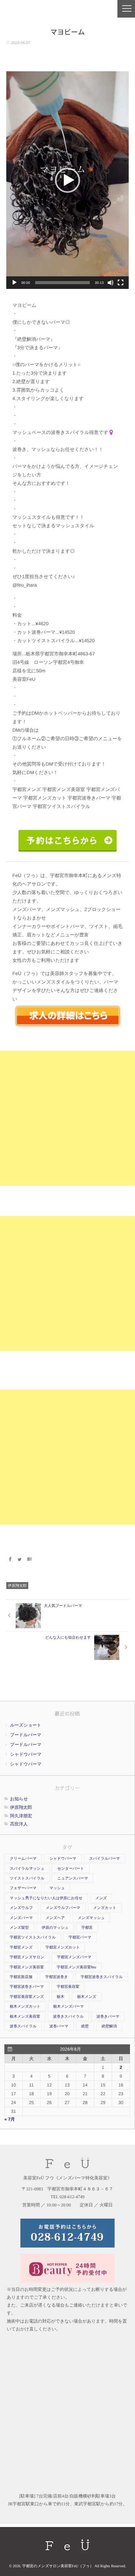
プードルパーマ (26, 1735)
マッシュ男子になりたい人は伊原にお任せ (46, 1898)
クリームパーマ (23, 1858)
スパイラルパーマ (105, 1858)
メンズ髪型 (19, 1928)
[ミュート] (111, 283)
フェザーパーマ (23, 1888)
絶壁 (85, 2026)
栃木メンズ (87, 1997)
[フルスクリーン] (121, 283)
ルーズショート (26, 1725)
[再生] (14, 283)
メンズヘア (55, 1918)
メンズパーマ (21, 1918)
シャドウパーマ (26, 1754)
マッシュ (57, 1888)
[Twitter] (20, 1559)
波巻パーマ (59, 2026)
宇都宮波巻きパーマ (27, 1987)
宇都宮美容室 (68, 1987)
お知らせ (19, 1799)
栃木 (61, 1997)
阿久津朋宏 (21, 1816)
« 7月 (10, 2119)
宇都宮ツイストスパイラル (33, 1937)
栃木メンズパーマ (69, 2006)
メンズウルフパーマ (63, 1908)
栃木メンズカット (25, 2006)
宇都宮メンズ (21, 1947)
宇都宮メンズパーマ (74, 1957)
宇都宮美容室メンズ (27, 1997)
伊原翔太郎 (17, 1586)
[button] (67, 180)
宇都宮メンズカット (63, 1947)
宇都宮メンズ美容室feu (77, 1967)
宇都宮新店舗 (21, 1977)
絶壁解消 (109, 2026)
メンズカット (105, 1908)
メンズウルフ (21, 1908)
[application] (67, 180)
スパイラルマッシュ (27, 1868)
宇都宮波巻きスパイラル (102, 1977)
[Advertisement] (67, 1118)
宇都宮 (87, 1928)
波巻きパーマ (108, 2016)
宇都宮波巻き (57, 1977)
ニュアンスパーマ (73, 1878)
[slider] (63, 283)
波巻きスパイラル (68, 2016)
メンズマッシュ (91, 1918)
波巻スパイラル (23, 2026)
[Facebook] (10, 1559)
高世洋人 (19, 1824)
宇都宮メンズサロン (27, 1957)
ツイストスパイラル (27, 1878)
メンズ (101, 1898)
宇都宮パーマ (80, 1937)
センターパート (70, 1868)
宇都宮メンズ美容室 (27, 1967)
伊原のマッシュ (55, 1928)
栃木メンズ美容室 (25, 2016)
